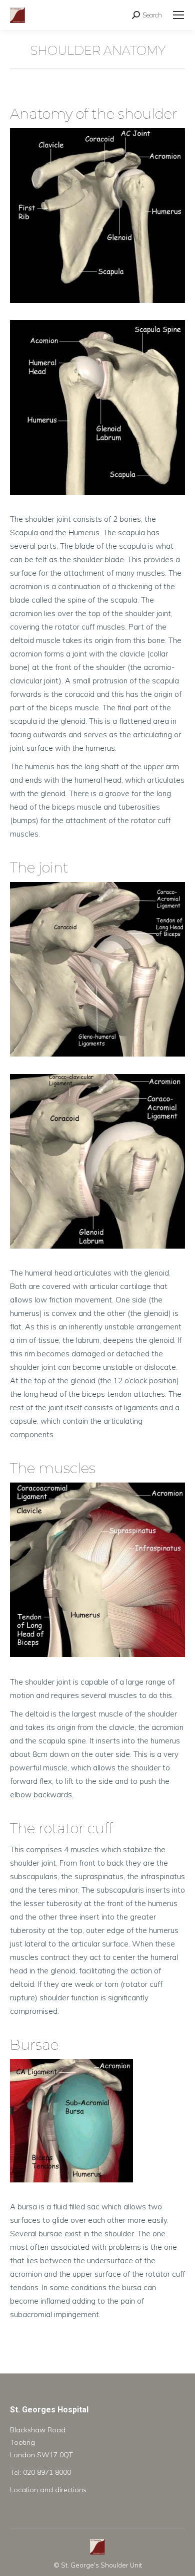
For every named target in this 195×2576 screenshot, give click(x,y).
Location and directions (48, 2490)
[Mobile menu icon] (178, 15)
